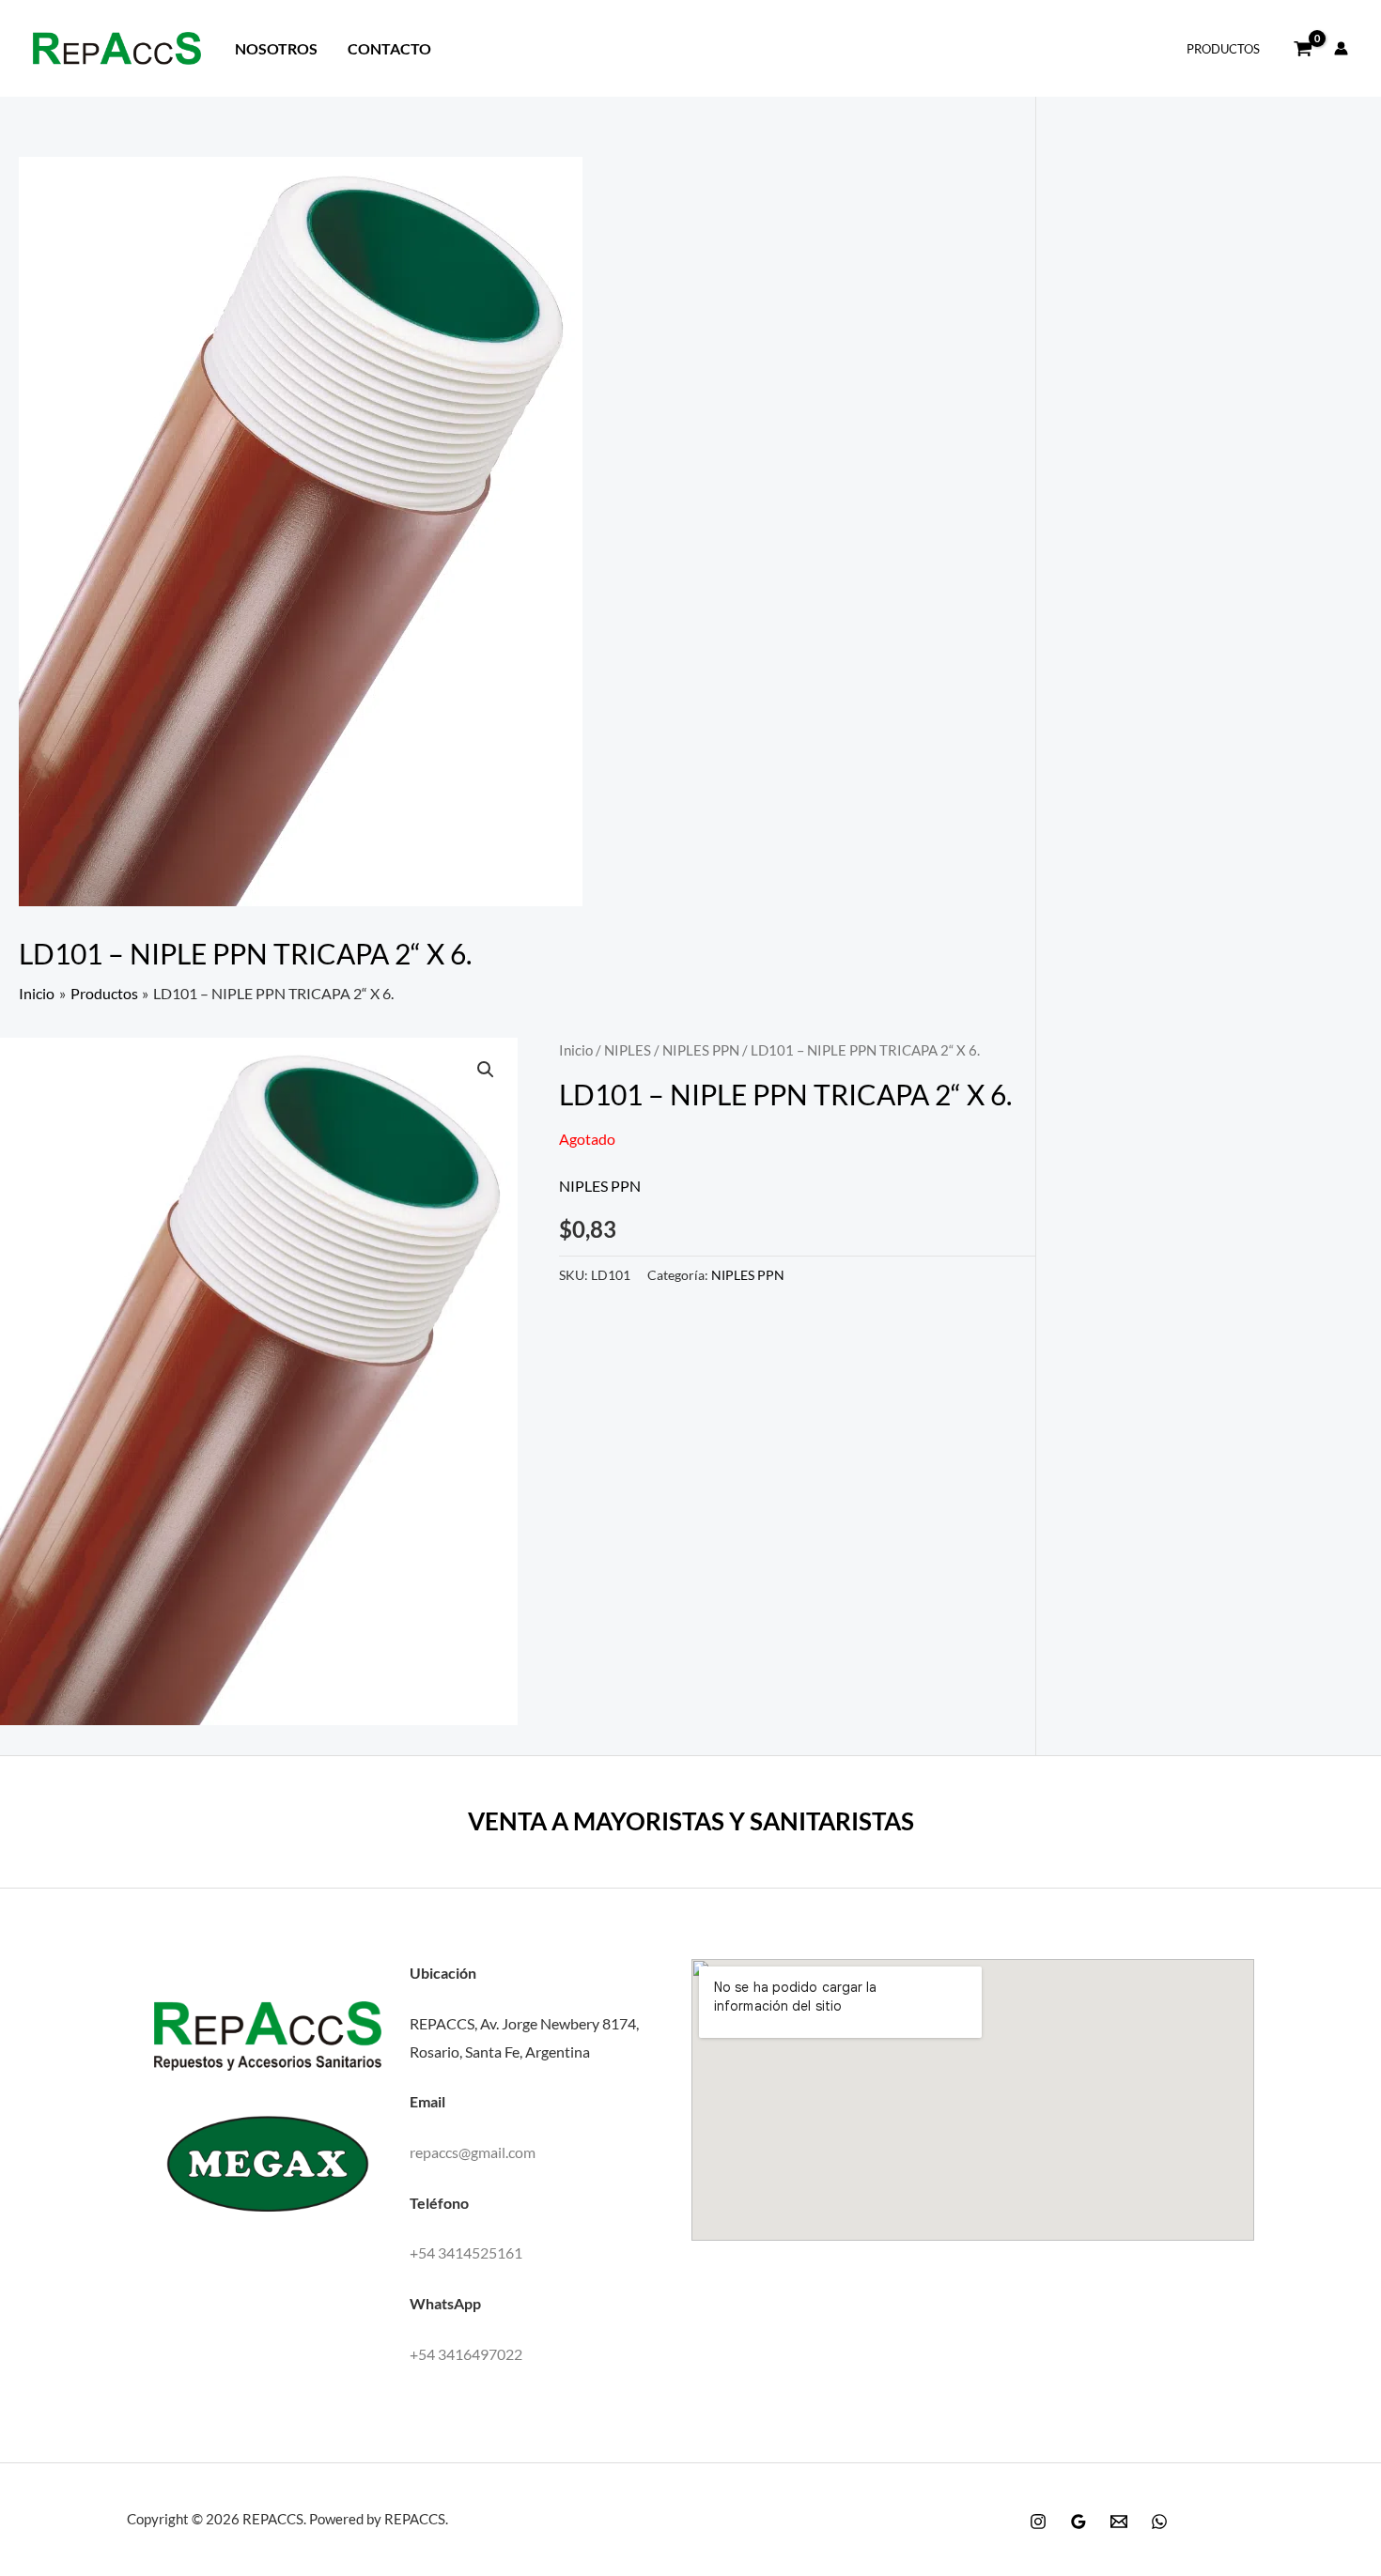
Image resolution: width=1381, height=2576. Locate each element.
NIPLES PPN (701, 1050)
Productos (1223, 49)
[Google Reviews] (1078, 2522)
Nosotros (276, 48)
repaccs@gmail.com (473, 2152)
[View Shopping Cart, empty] (1303, 49)
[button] (486, 1070)
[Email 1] (1119, 2522)
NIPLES (628, 1050)
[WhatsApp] (1159, 2522)
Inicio (576, 1050)
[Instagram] (1038, 2522)
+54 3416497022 (466, 2354)
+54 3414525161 (466, 2252)
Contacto (389, 48)
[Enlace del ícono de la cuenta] (1341, 48)
